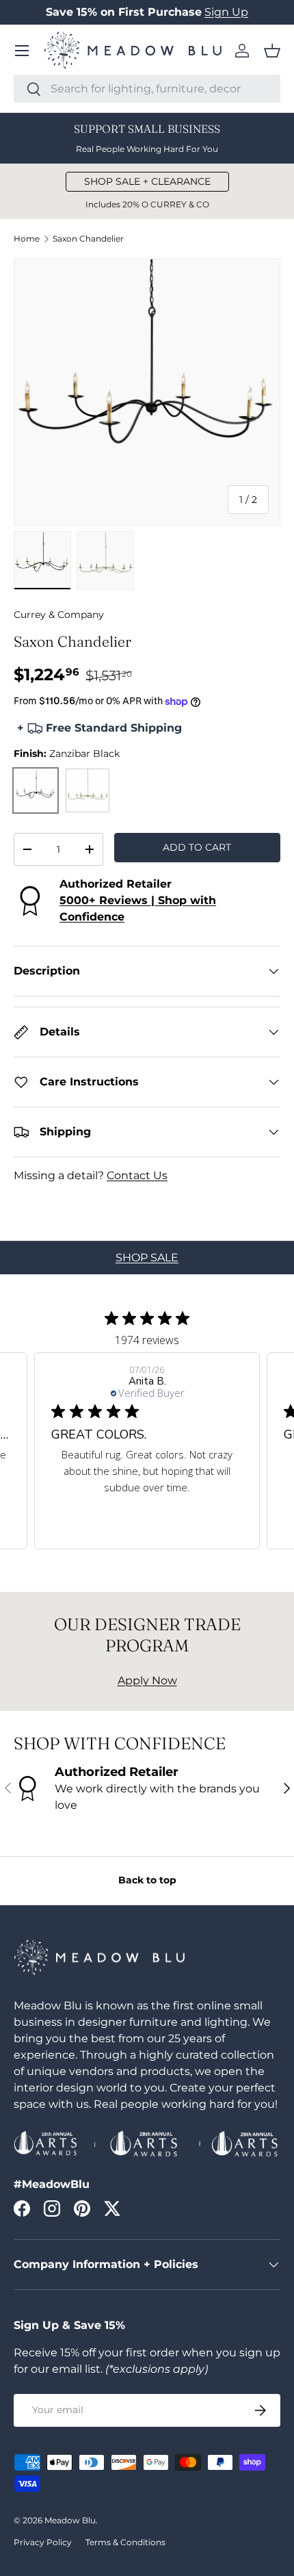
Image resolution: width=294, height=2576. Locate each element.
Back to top (147, 1880)
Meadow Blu (70, 2520)
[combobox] (147, 89)
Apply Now (147, 1680)
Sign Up (226, 12)
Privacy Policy (43, 2542)
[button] (272, 51)
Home (27, 239)
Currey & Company (59, 615)
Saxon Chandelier (88, 239)
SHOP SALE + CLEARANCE (147, 181)
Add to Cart (197, 847)
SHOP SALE (147, 1258)
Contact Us (137, 1175)
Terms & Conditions (125, 2542)
